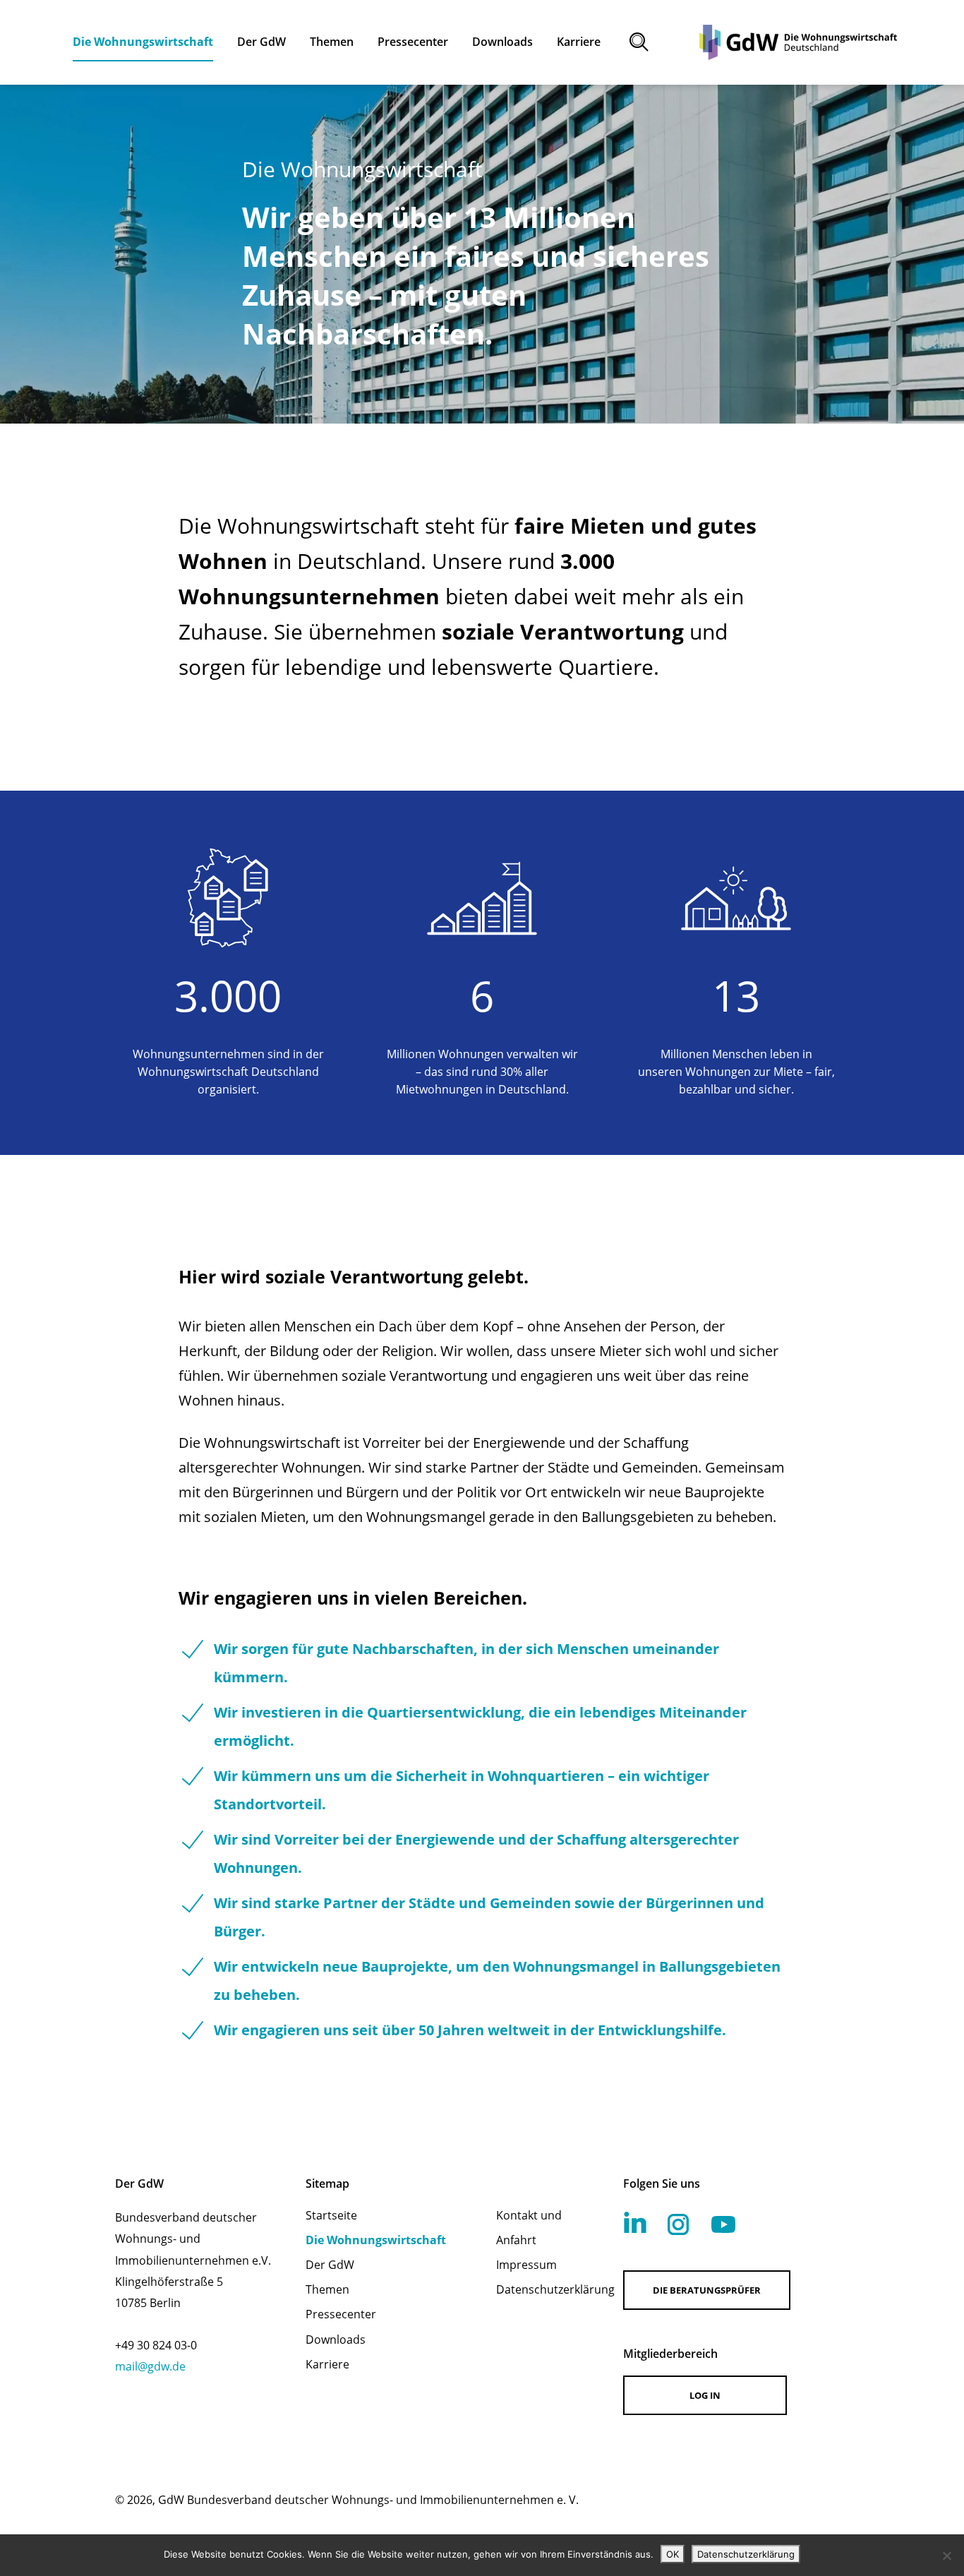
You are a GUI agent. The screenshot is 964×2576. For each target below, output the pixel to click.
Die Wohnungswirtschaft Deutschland (798, 42)
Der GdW (330, 2265)
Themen (327, 2289)
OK (673, 2554)
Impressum (526, 2265)
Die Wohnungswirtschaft (376, 2240)
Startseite (331, 2215)
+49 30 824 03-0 (156, 2345)
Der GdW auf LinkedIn (635, 2222)
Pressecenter (341, 2314)
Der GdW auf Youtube (723, 2224)
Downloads (336, 2340)
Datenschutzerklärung (541, 2289)
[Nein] (946, 2556)
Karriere (327, 2364)
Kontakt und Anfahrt (529, 2228)
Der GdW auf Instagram (678, 2224)
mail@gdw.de (150, 2366)
